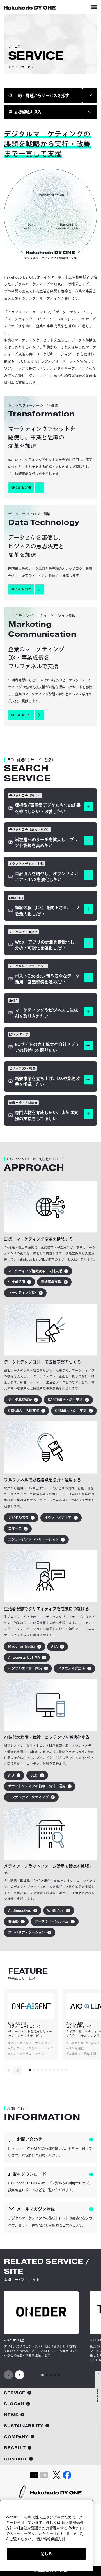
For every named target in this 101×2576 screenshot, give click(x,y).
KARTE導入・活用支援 (65, 1400)
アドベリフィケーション (27, 1932)
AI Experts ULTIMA (24, 1657)
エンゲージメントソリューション (33, 1539)
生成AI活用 (17, 1282)
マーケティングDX (22, 1293)
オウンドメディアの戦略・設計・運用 (37, 1786)
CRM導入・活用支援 (71, 1411)
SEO (34, 1775)
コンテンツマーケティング (28, 1797)
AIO (11, 1775)
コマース (15, 1528)
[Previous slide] (8, 2070)
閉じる (46, 2554)
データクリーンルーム (51, 1921)
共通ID (13, 1921)
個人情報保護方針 (51, 2539)
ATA (54, 1646)
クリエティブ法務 (71, 1668)
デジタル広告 (18, 1517)
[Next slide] (18, 2070)
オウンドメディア (58, 1517)
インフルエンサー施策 (25, 1668)
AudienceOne (20, 1910)
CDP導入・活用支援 (24, 1411)
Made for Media (22, 1646)
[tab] (30, 2070)
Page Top (98, 2396)
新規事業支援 (51, 1282)
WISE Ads (55, 1910)
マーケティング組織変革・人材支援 (35, 1271)
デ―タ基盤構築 (20, 1400)
